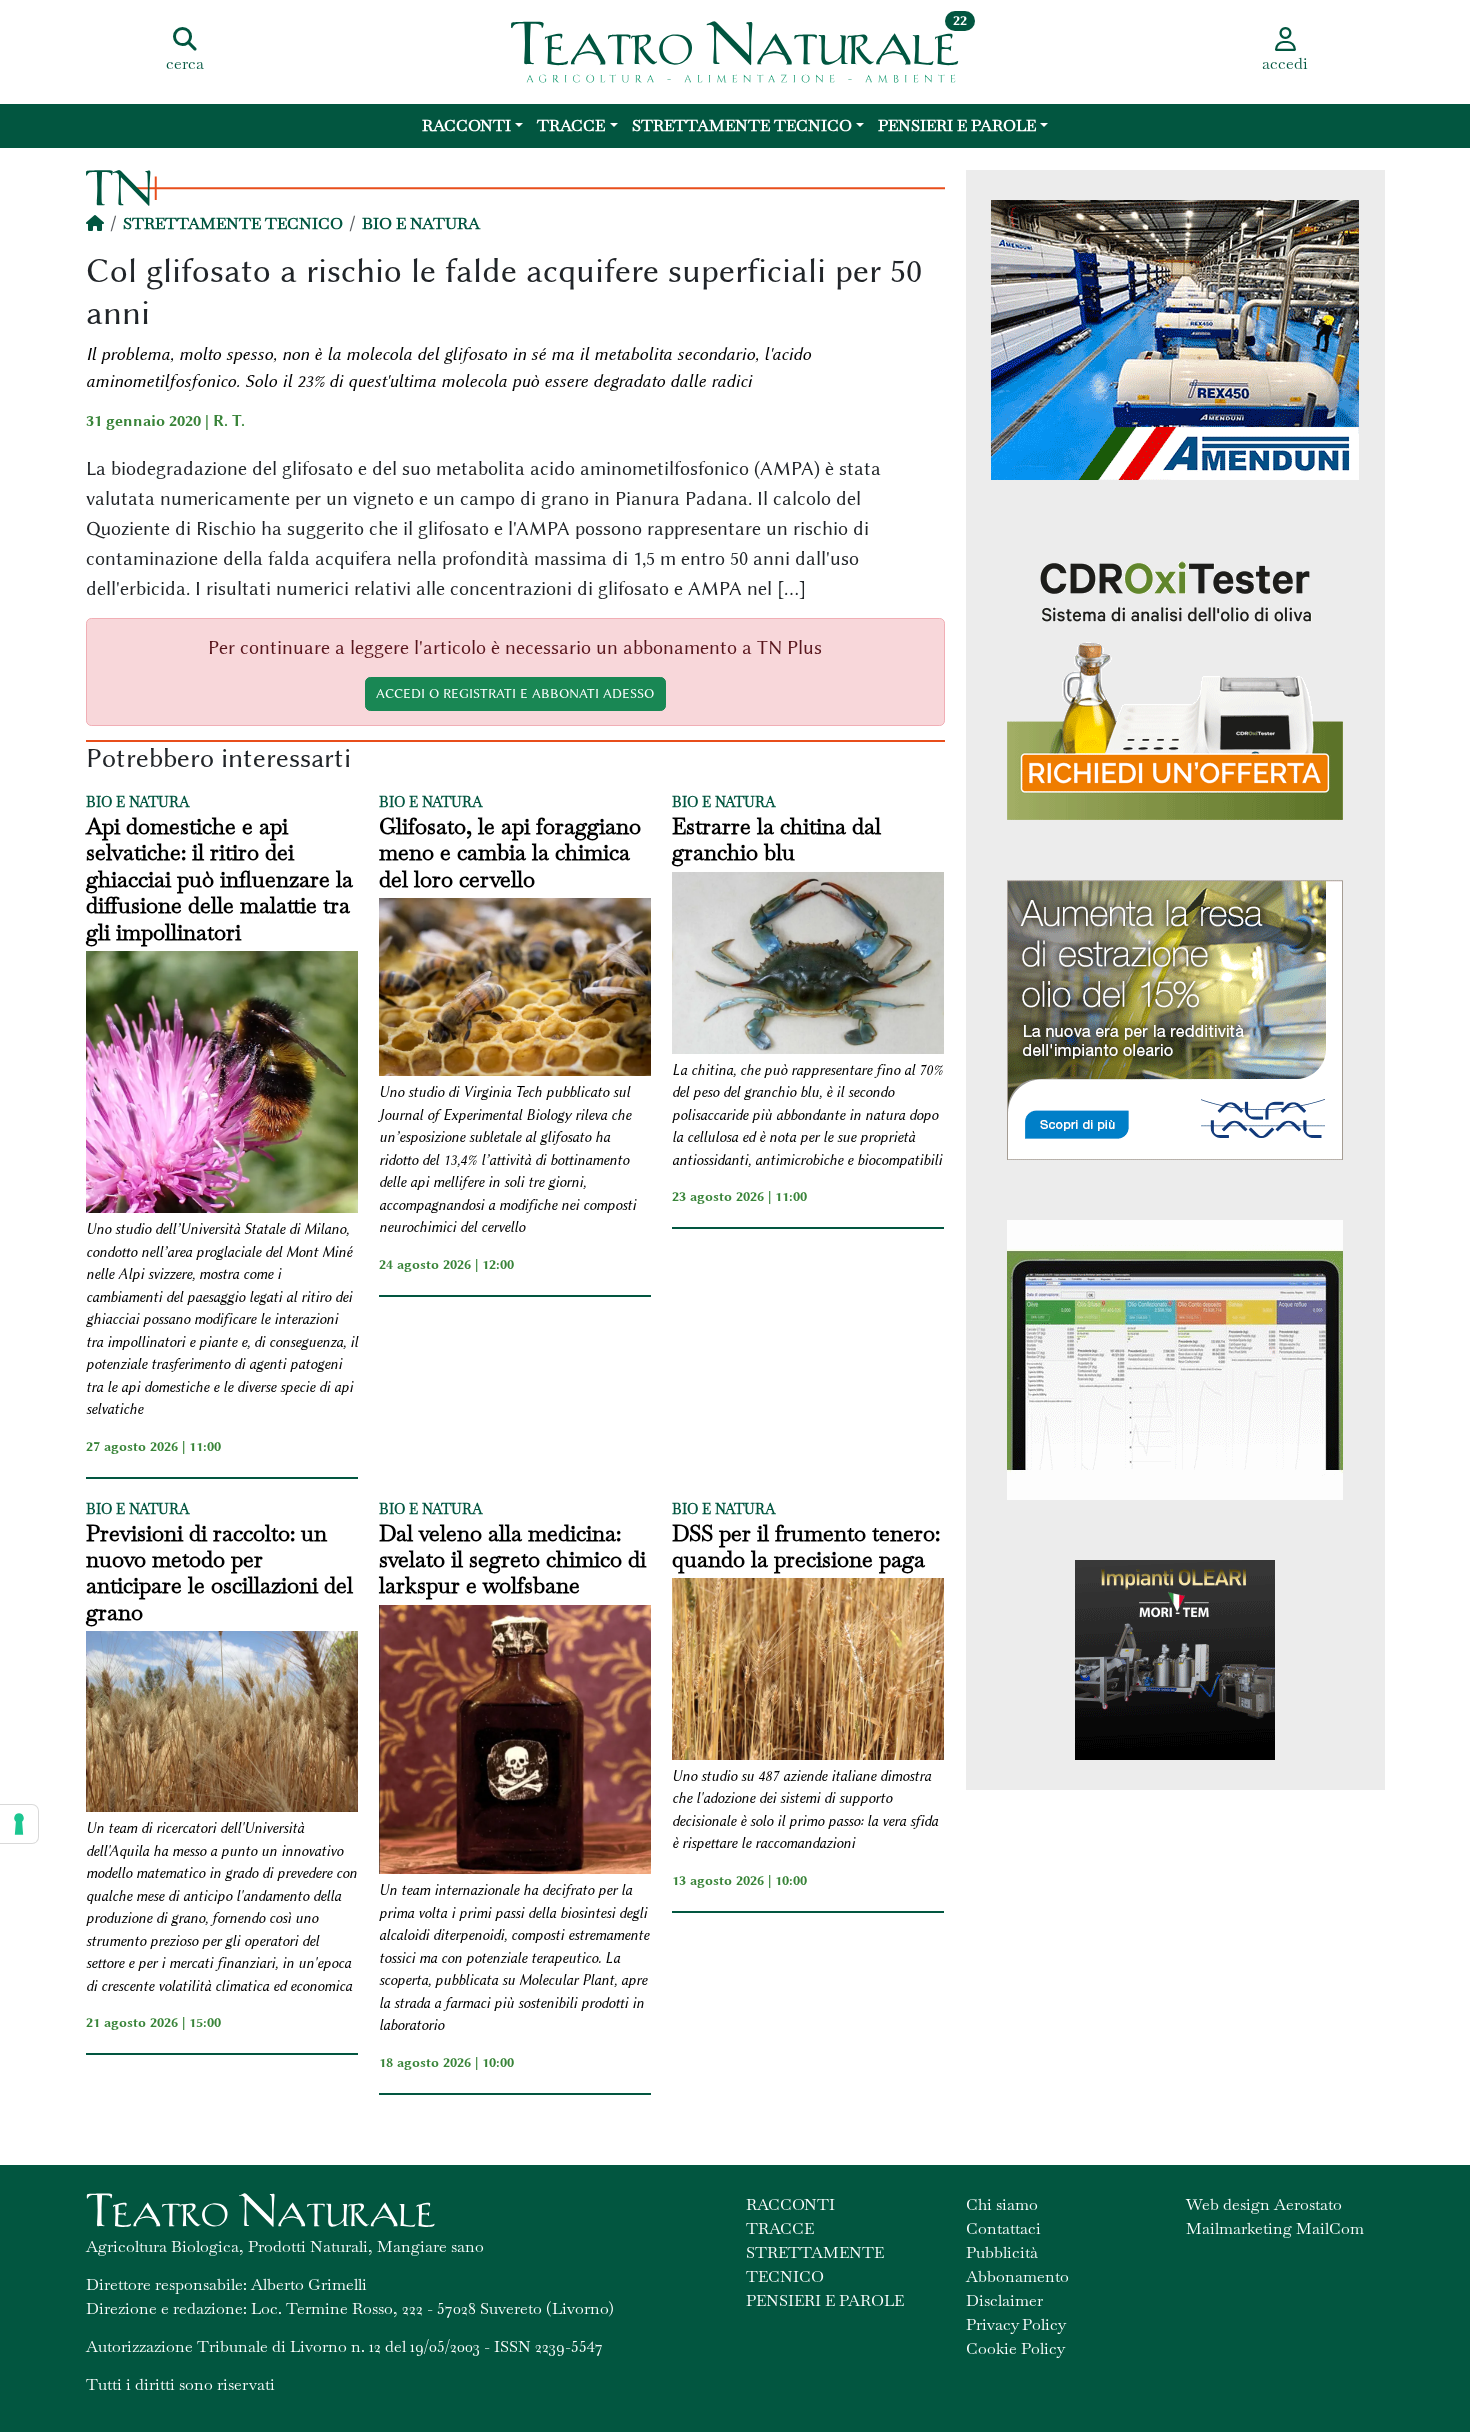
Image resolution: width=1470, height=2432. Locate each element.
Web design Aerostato (1264, 2204)
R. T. (229, 421)
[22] (735, 50)
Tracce (571, 125)
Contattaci (1003, 2228)
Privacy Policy (1016, 2324)
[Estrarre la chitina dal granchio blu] (808, 966)
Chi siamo (1002, 2204)
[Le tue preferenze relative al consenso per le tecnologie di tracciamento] (19, 1824)
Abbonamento (1017, 2276)
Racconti (466, 125)
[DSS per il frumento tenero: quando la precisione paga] (808, 1671)
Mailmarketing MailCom (1275, 2228)
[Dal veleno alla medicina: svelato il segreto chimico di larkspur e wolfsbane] (515, 1742)
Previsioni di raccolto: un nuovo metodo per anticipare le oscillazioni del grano (219, 1573)
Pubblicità (1002, 2252)
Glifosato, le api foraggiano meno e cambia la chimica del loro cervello (510, 852)
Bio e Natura (421, 223)
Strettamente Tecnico (742, 125)
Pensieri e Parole (957, 125)
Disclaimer (1004, 2300)
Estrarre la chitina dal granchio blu (776, 839)
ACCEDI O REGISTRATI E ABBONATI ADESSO (515, 693)
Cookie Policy (1015, 2348)
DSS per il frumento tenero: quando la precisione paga (806, 1546)
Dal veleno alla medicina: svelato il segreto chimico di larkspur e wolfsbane (512, 1559)
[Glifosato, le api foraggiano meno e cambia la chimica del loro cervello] (515, 990)
